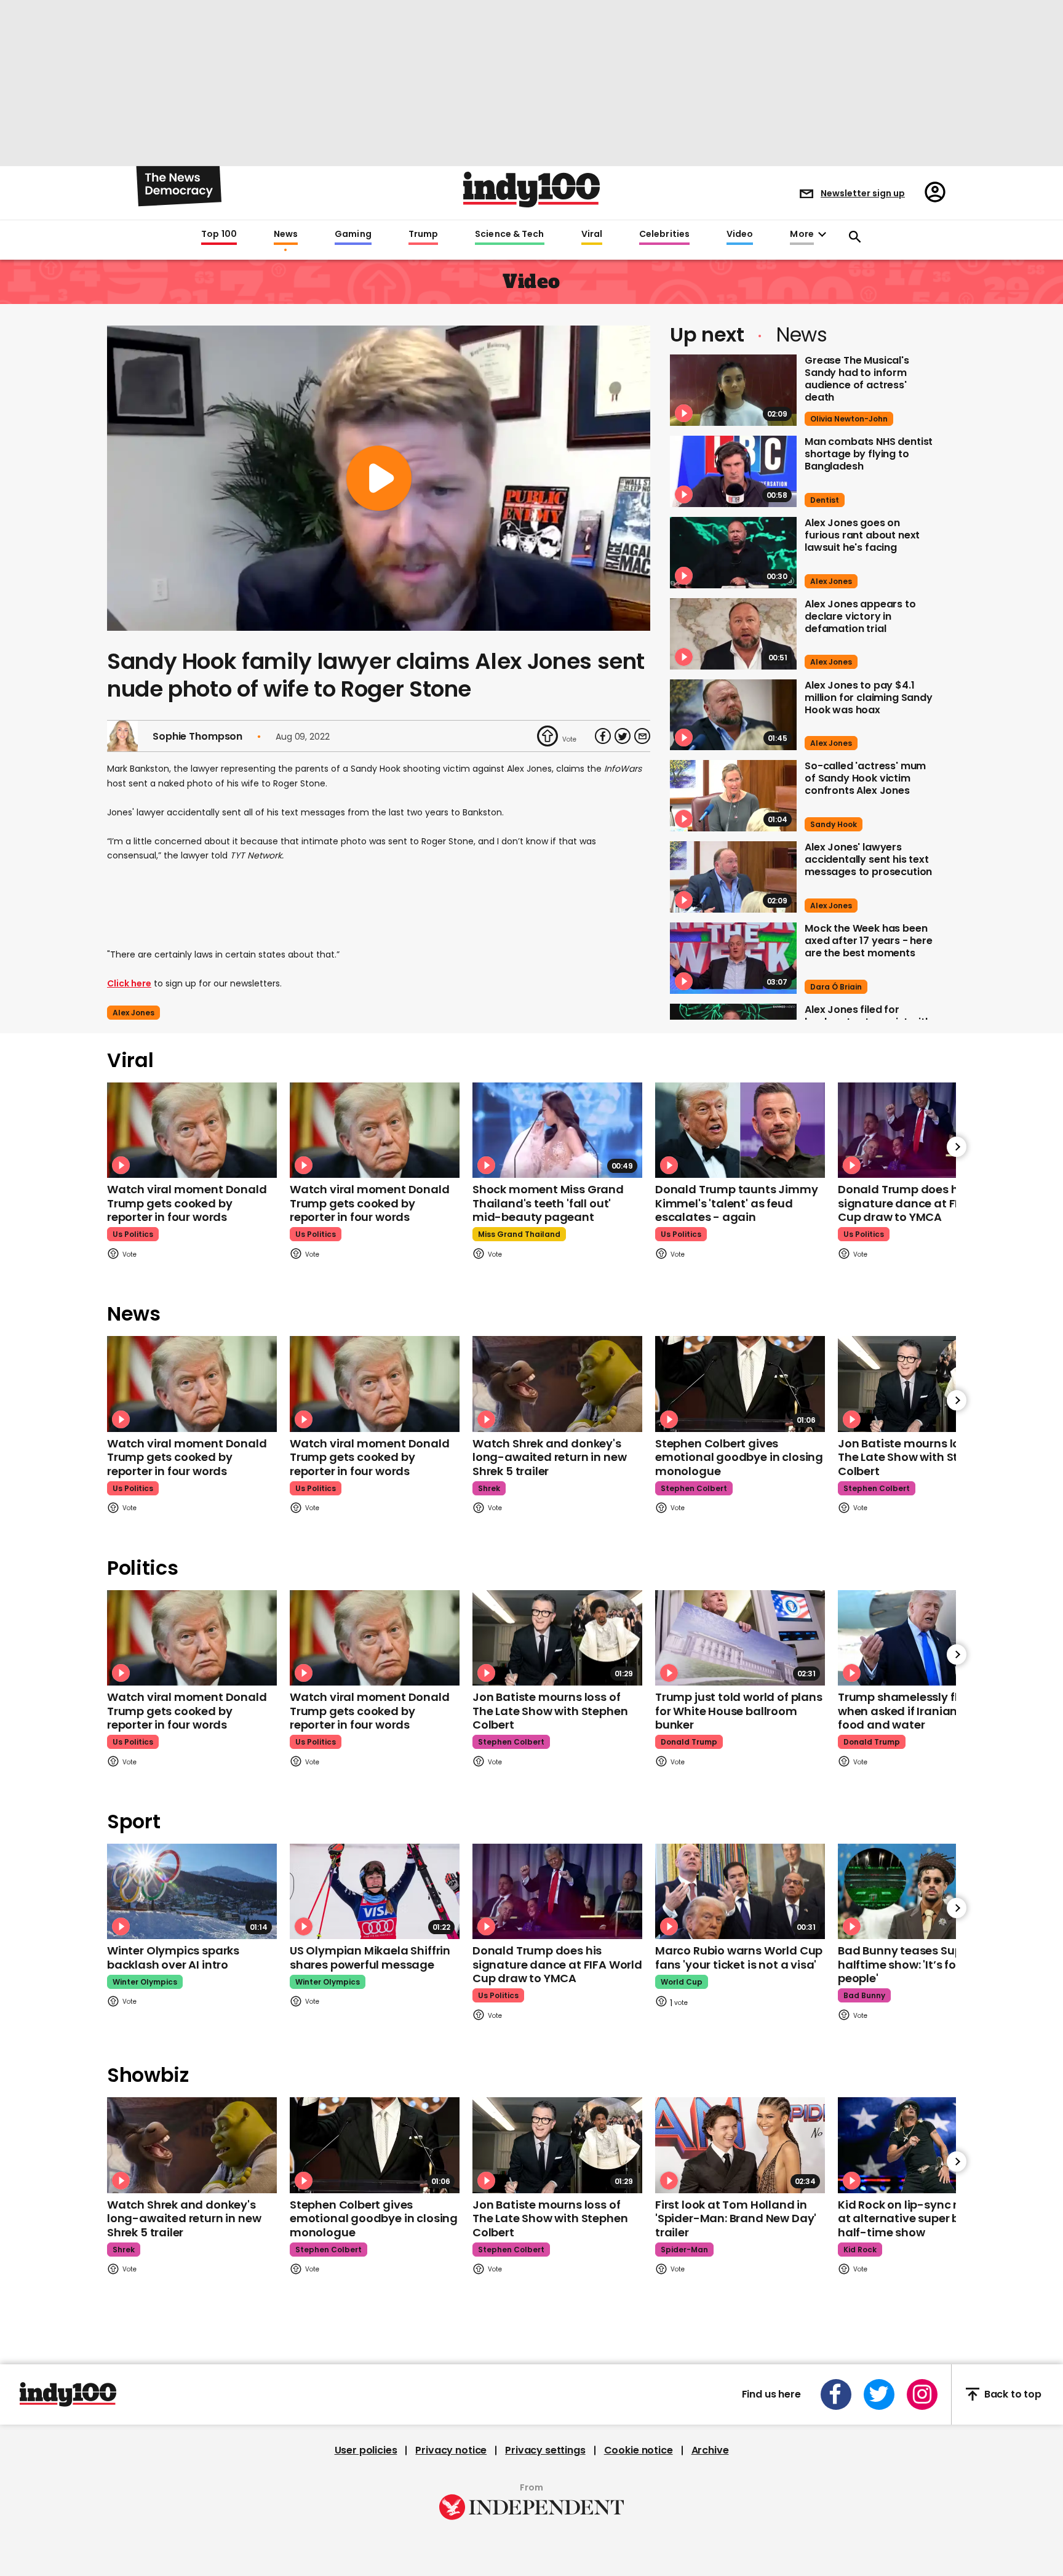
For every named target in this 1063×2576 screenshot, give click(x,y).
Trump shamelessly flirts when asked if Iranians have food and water (916, 1711)
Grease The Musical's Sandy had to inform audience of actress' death (857, 379)
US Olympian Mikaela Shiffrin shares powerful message (370, 1958)
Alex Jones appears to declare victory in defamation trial (860, 616)
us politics (133, 1234)
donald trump (689, 1742)
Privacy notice (451, 2450)
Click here (129, 983)
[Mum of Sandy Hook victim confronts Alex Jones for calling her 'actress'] (733, 796)
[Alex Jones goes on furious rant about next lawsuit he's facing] (733, 553)
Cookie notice (639, 2450)
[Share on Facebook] (603, 736)
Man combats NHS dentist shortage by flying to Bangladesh (869, 454)
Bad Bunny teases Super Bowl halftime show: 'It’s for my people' (919, 1964)
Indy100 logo (531, 190)
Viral (592, 234)
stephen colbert (694, 1488)
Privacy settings (545, 2450)
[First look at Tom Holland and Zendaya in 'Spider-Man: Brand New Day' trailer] (740, 2145)
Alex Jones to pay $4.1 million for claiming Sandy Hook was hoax (869, 698)
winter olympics (145, 1982)
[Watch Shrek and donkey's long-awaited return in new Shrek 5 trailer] (557, 1384)
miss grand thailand (519, 1234)
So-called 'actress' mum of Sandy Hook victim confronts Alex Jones (865, 778)
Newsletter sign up (863, 193)
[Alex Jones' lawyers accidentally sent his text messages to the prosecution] (733, 877)
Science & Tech (509, 234)
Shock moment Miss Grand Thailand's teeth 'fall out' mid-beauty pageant (548, 1203)
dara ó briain (836, 987)
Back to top (1013, 2394)
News (286, 234)
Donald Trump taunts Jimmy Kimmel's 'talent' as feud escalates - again (737, 1203)
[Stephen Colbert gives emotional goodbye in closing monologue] (740, 1384)
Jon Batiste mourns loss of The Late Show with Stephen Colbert (915, 1457)
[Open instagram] (922, 2394)
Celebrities (664, 234)
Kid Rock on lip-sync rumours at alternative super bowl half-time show (919, 2218)
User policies (366, 2450)
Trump (423, 234)
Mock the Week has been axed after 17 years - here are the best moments (869, 941)
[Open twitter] (879, 2394)
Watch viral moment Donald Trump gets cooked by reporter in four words (187, 1203)
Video (740, 234)
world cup (682, 1982)
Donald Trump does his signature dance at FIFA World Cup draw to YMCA (923, 1203)
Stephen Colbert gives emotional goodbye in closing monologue (739, 1457)
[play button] (379, 478)
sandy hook (834, 824)
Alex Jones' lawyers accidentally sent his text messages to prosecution (868, 859)
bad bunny (864, 1995)
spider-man (684, 2250)
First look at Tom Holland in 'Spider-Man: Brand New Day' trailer (736, 2218)
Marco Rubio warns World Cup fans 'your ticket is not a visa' (739, 1958)
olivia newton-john (849, 419)
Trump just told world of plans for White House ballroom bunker (739, 1711)
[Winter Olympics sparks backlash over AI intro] (192, 1891)
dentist (825, 500)
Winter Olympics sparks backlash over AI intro (173, 1958)
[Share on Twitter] (623, 736)
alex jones (133, 1013)
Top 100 (219, 234)
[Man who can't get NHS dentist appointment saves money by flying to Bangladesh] (733, 471)
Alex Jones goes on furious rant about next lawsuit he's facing (862, 535)
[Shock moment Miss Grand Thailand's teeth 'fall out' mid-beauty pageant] (557, 1130)
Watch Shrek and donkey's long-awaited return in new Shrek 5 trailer (549, 1457)
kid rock (860, 2250)
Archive (710, 2450)
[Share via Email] (642, 736)
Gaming (353, 234)
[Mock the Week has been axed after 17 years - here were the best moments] (733, 958)
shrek (489, 1488)
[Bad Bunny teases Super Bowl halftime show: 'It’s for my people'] (923, 1891)
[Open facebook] (836, 2394)
